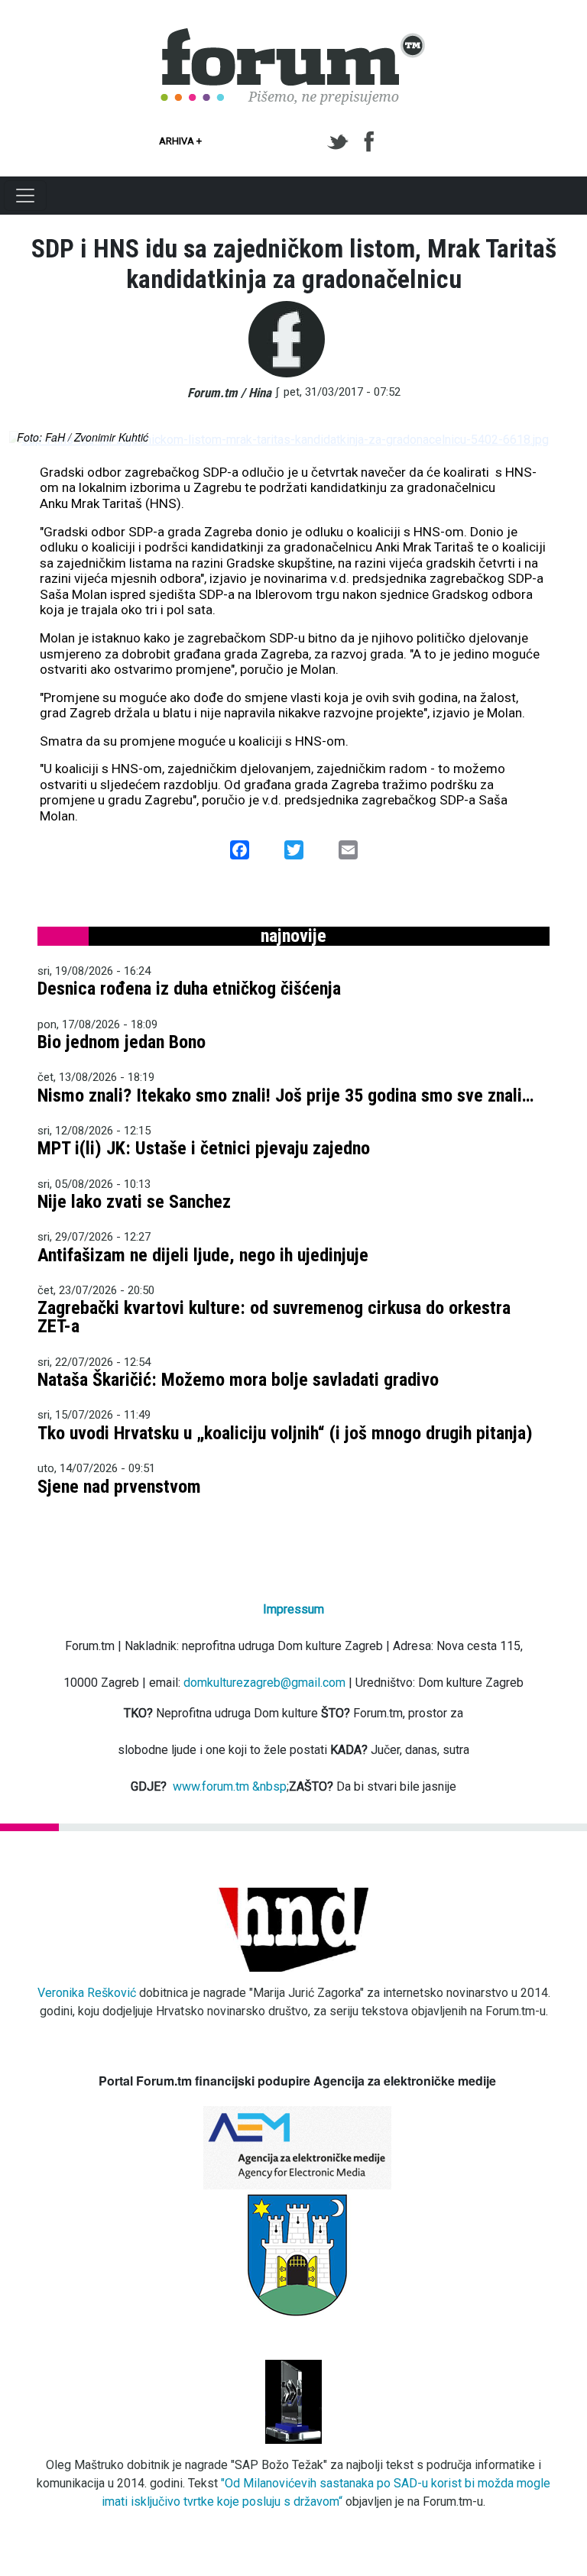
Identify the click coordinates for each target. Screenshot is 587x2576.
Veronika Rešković (87, 1993)
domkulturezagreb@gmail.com (264, 1683)
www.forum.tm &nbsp (230, 1786)
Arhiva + (180, 141)
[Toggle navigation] (25, 196)
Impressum (293, 1609)
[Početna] (293, 37)
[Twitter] (341, 142)
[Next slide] (553, 440)
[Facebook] (370, 142)
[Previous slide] (34, 440)
